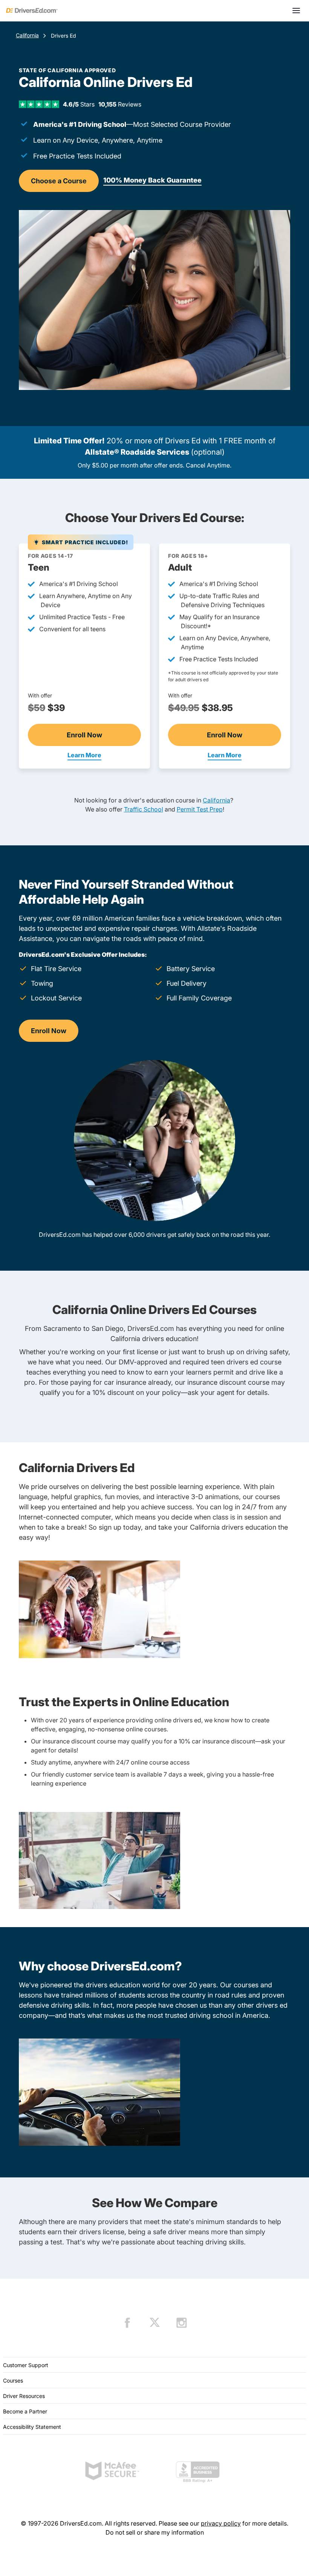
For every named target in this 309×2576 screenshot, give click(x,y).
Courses (13, 2380)
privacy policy (221, 2523)
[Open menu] (296, 11)
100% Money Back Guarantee (152, 180)
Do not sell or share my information (155, 2532)
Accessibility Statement (32, 2427)
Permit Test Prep (200, 809)
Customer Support (26, 2365)
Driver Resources (24, 2396)
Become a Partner (25, 2411)
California (27, 35)
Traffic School (144, 809)
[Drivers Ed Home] (32, 11)
